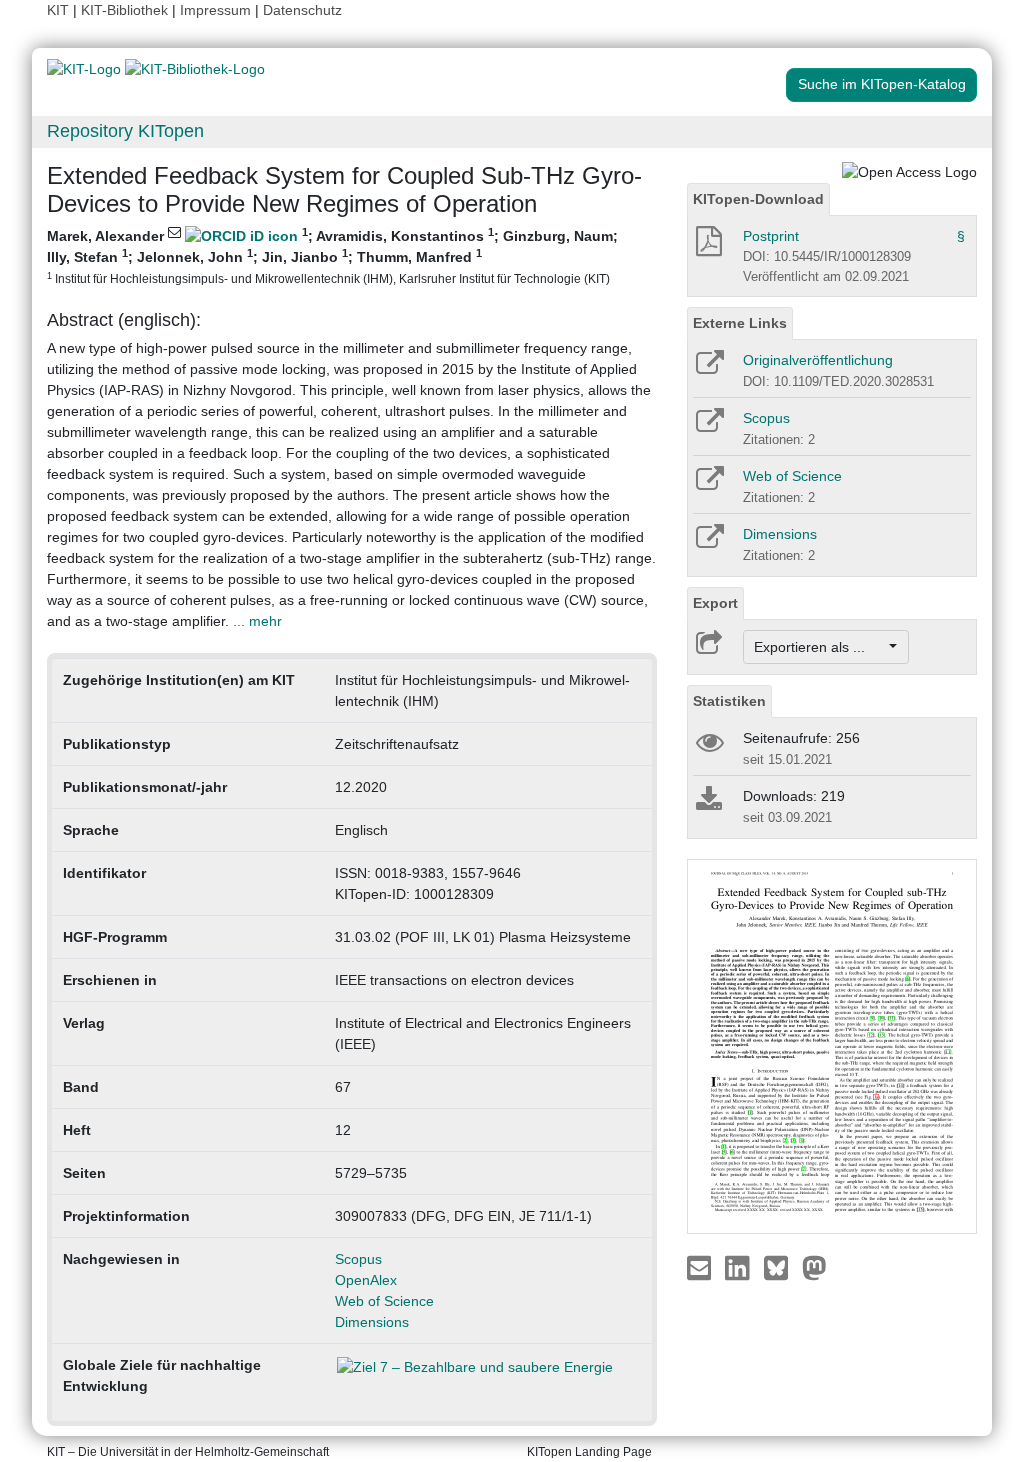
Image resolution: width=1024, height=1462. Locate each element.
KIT (58, 10)
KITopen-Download (758, 199)
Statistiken (729, 701)
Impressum (215, 10)
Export (715, 603)
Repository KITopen (125, 131)
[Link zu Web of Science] (708, 485)
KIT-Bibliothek (126, 10)
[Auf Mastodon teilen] (814, 1267)
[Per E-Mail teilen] (701, 1267)
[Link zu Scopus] (708, 427)
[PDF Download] (707, 247)
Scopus (358, 1259)
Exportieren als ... (819, 647)
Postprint (771, 236)
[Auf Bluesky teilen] (781, 1267)
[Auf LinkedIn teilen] (739, 1267)
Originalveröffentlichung (818, 360)
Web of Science (384, 1301)
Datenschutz (302, 10)
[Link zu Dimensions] (708, 543)
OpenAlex (366, 1280)
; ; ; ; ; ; (332, 255)
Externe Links (740, 323)
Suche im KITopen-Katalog (882, 84)
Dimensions (372, 1322)
